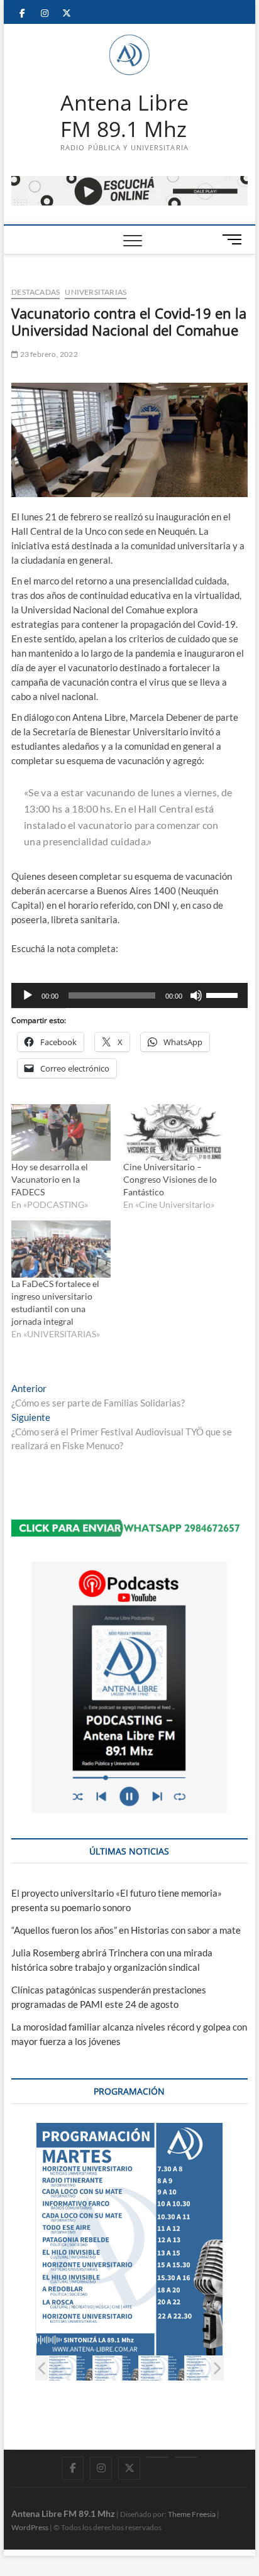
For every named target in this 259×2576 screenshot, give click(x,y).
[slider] (224, 994)
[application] (129, 995)
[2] (116, 2368)
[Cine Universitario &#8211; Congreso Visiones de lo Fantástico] (173, 1132)
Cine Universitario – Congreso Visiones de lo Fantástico (170, 1179)
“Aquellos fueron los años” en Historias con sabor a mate (126, 1930)
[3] (162, 2368)
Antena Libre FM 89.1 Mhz (124, 116)
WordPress (30, 2527)
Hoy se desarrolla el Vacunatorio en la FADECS (50, 1179)
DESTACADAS (36, 292)
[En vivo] (186, 2457)
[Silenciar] (196, 995)
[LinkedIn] (157, 2457)
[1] (70, 2368)
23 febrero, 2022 (48, 354)
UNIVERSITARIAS (96, 292)
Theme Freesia (192, 2514)
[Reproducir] (28, 995)
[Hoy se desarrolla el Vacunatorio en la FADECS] (61, 1132)
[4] (208, 2368)
